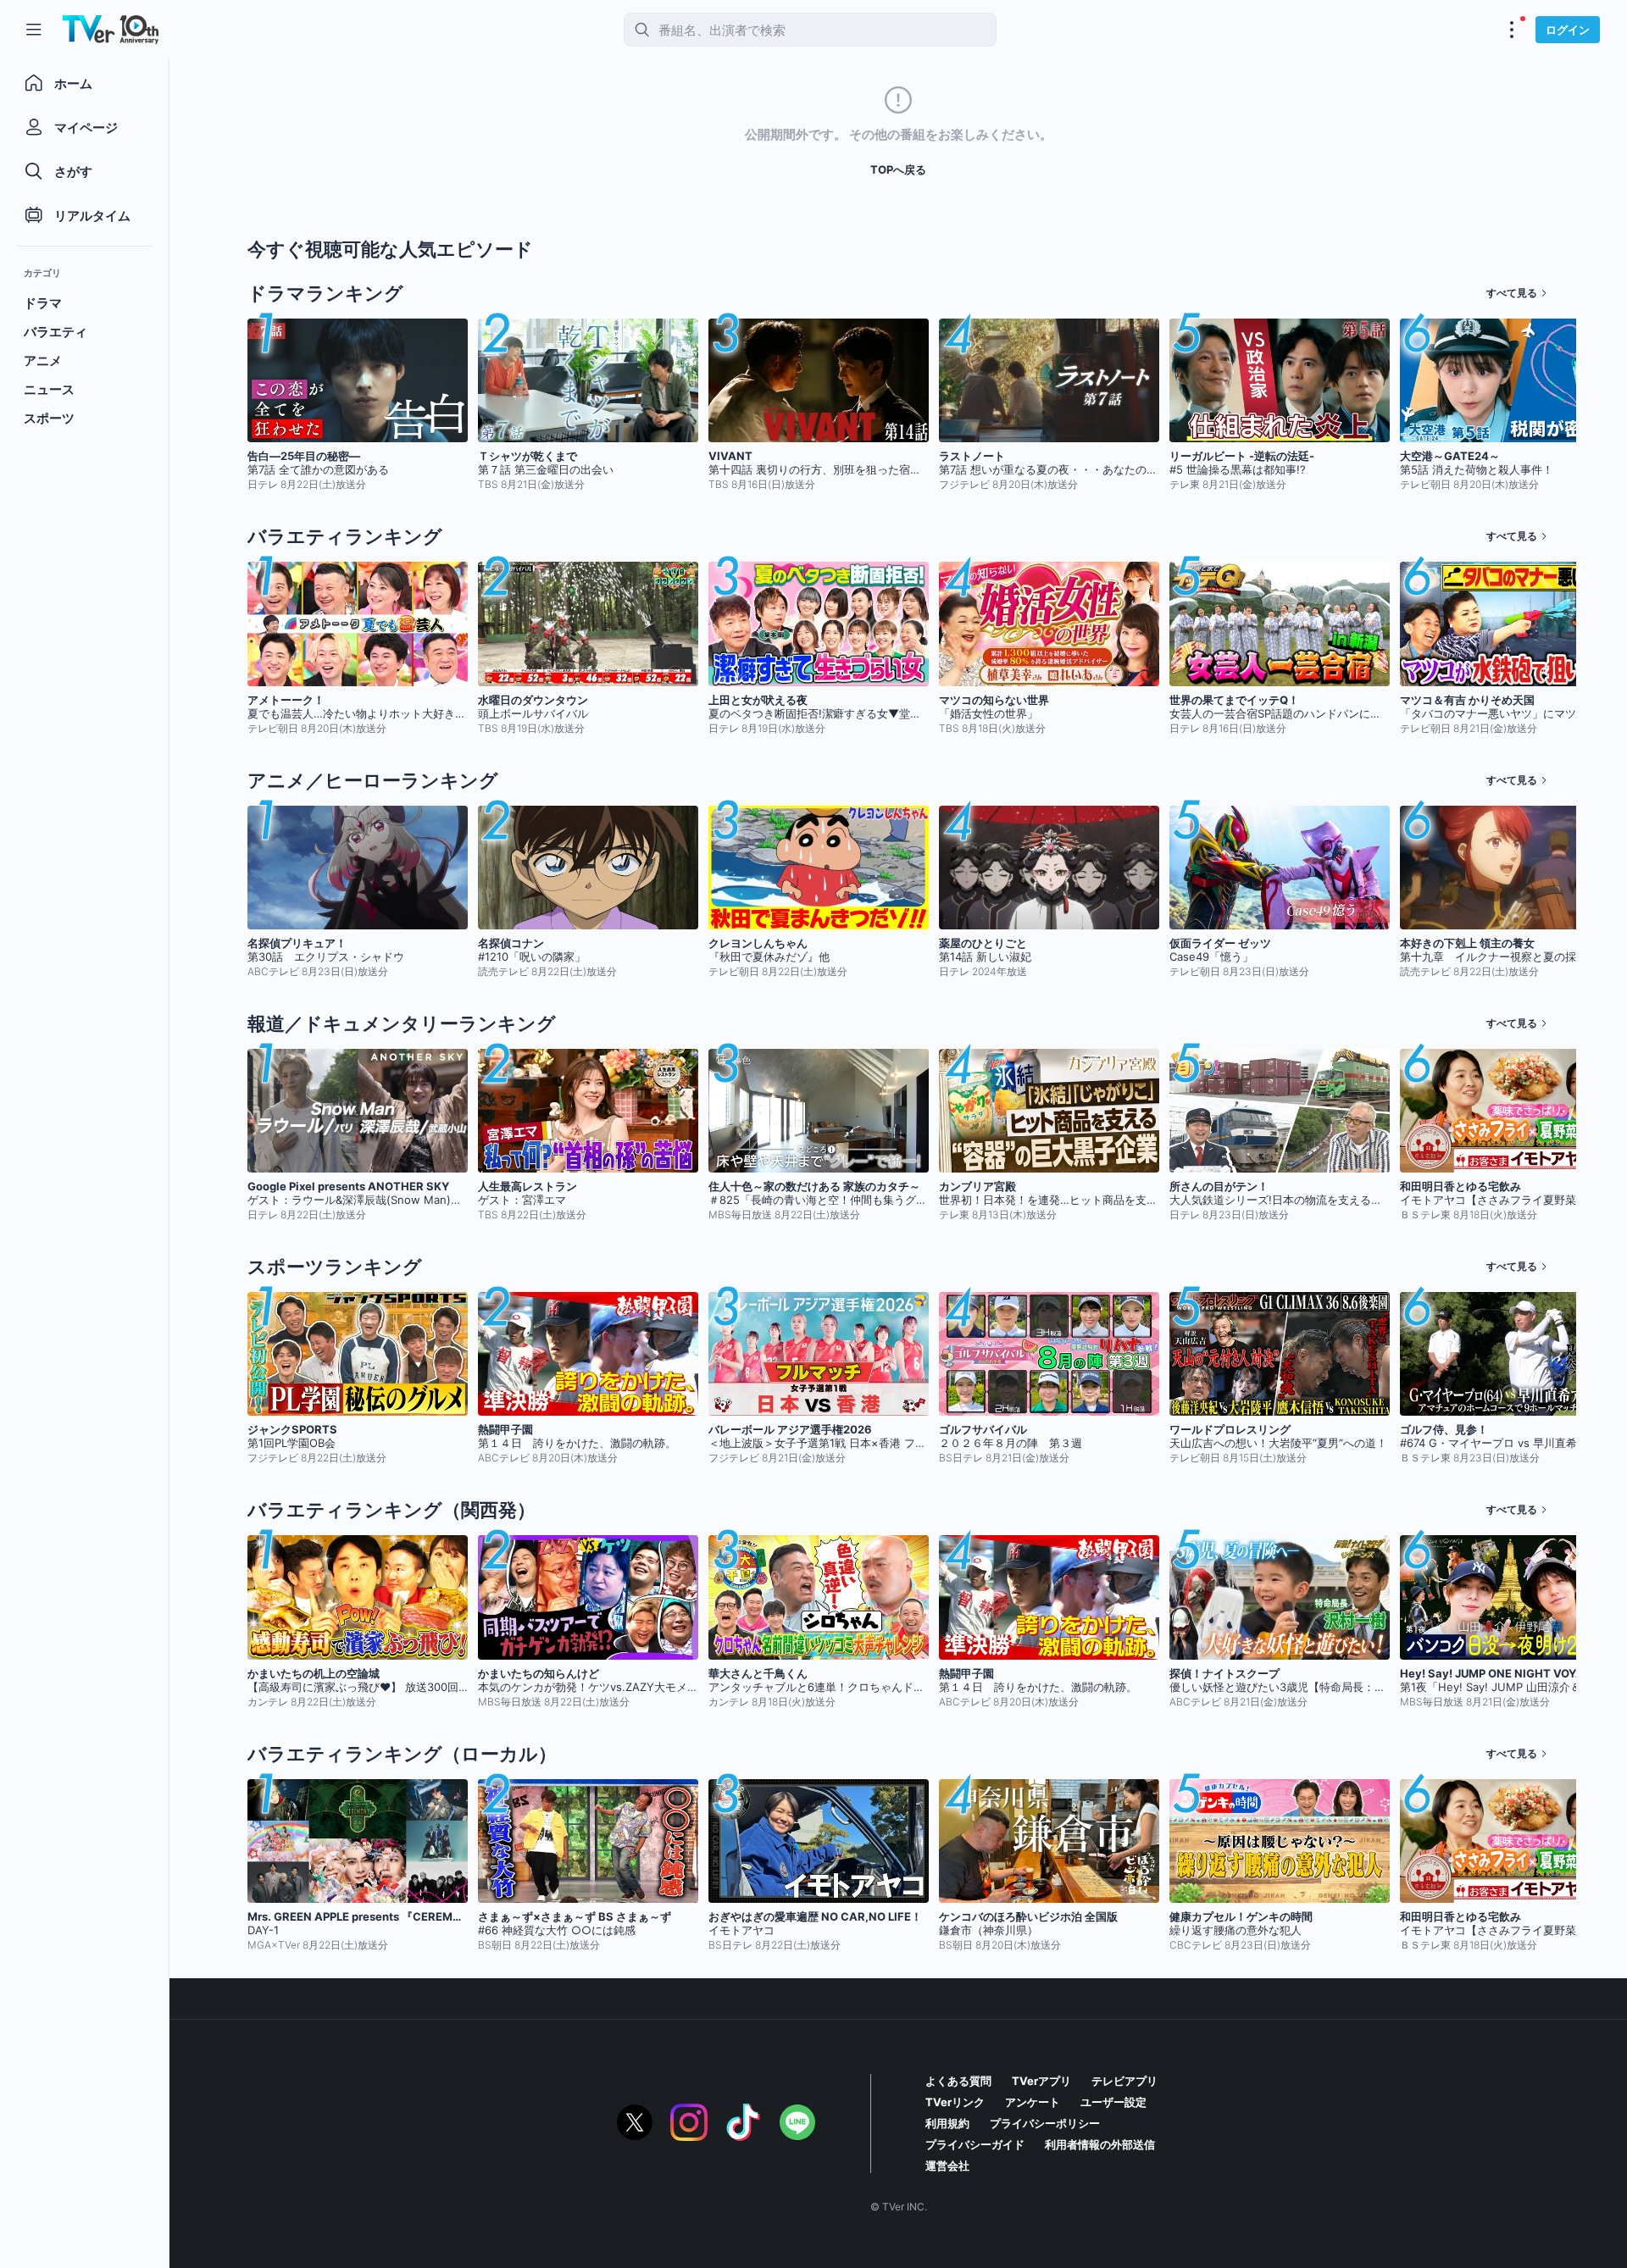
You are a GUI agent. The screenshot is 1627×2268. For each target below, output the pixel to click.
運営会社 (947, 2165)
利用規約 (947, 2123)
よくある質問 (958, 2081)
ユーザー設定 (1113, 2102)
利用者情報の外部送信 (1100, 2144)
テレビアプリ (1124, 2081)
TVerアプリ (1041, 2081)
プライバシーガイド (975, 2144)
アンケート (1033, 2102)
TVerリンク (955, 2102)
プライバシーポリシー (1045, 2123)
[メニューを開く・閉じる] (1512, 30)
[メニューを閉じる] (34, 30)
